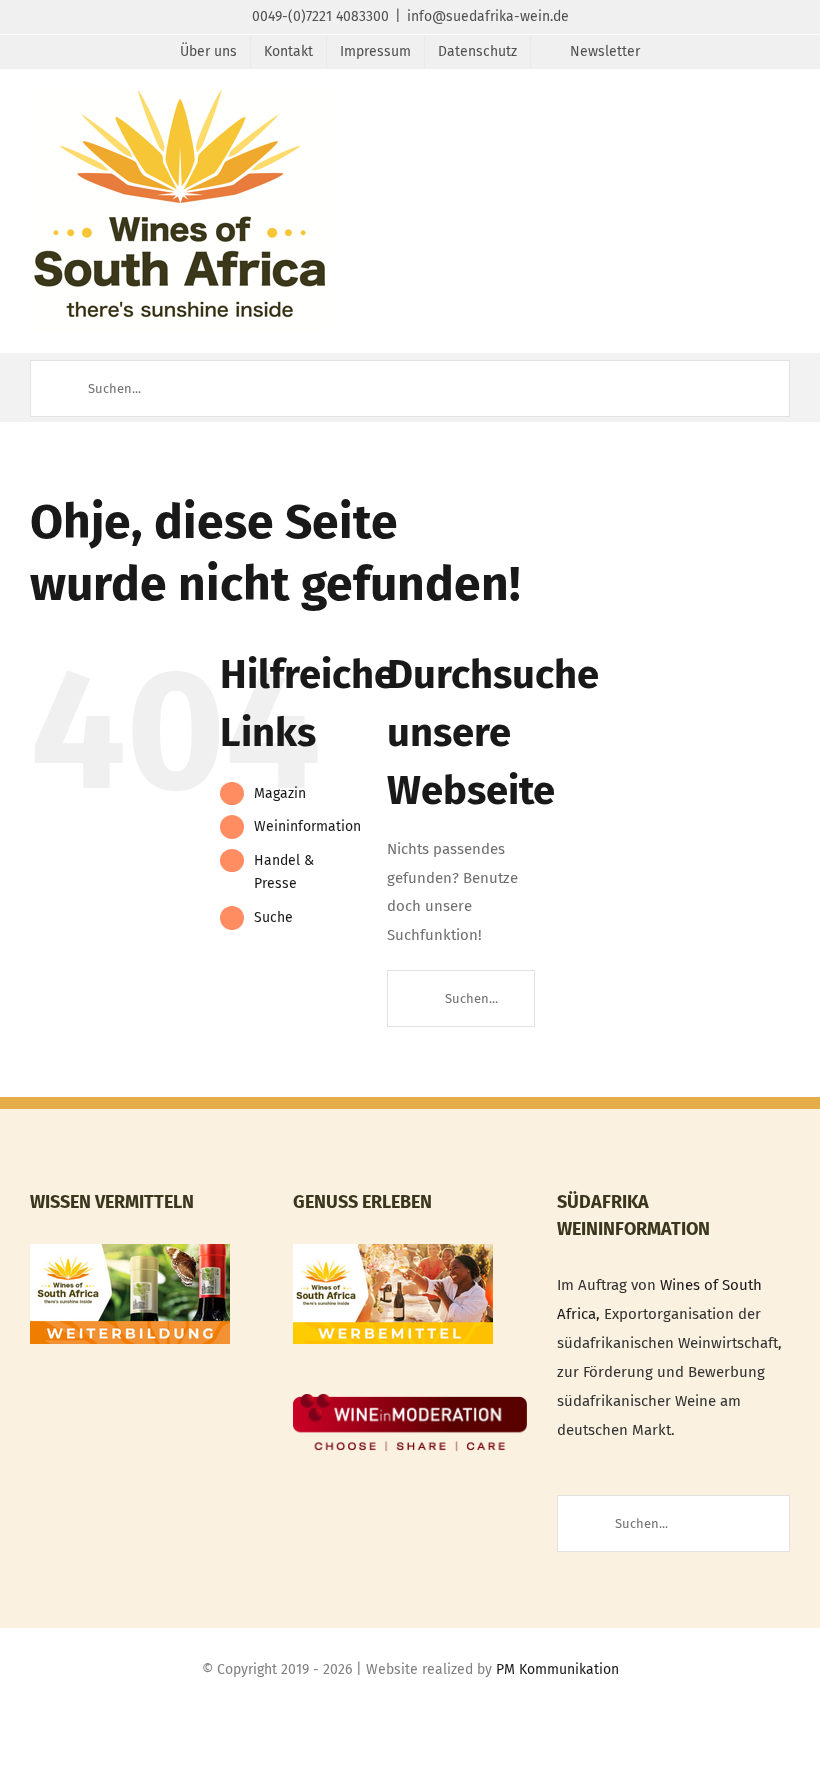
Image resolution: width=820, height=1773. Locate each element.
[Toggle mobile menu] (782, 120)
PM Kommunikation (557, 1669)
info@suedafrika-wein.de (488, 16)
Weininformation (307, 826)
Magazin (280, 793)
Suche (273, 917)
